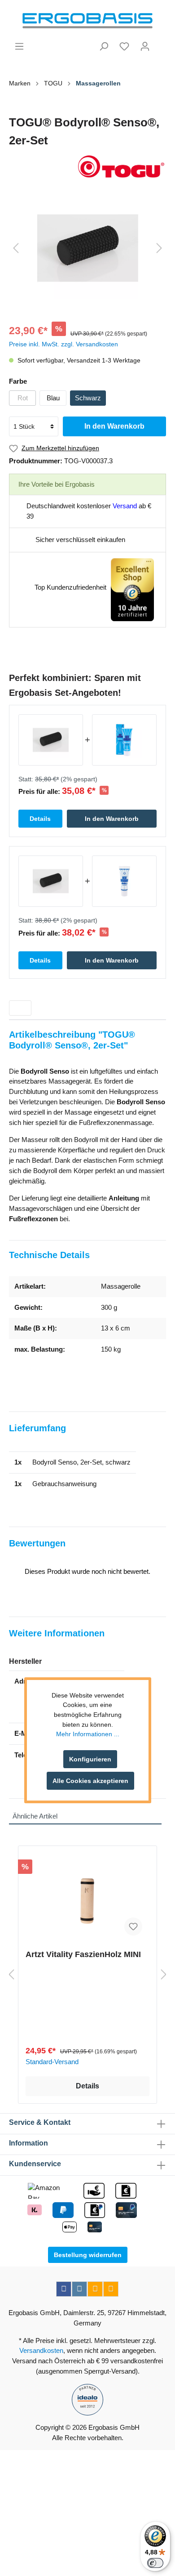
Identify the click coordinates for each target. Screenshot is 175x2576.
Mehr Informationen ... (88, 1734)
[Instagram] (79, 2289)
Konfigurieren (90, 1759)
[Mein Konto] (145, 46)
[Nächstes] (159, 248)
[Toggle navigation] (20, 1008)
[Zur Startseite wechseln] (87, 21)
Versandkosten (41, 2350)
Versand (125, 506)
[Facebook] (64, 2289)
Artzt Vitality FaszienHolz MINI (83, 1954)
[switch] (155, 2563)
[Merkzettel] (124, 46)
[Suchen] (104, 46)
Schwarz (88, 398)
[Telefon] (111, 2289)
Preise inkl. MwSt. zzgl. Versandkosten (63, 344)
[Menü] (19, 46)
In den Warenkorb (114, 426)
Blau (53, 398)
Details (87, 2086)
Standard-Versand (52, 2062)
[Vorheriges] (16, 248)
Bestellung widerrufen (88, 2255)
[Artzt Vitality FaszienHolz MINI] (87, 1898)
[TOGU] (87, 167)
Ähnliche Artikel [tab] (35, 1816)
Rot (23, 398)
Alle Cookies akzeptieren (90, 1781)
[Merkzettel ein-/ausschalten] (133, 1926)
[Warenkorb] (161, 43)
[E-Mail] (95, 2289)
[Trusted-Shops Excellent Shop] (132, 589)
